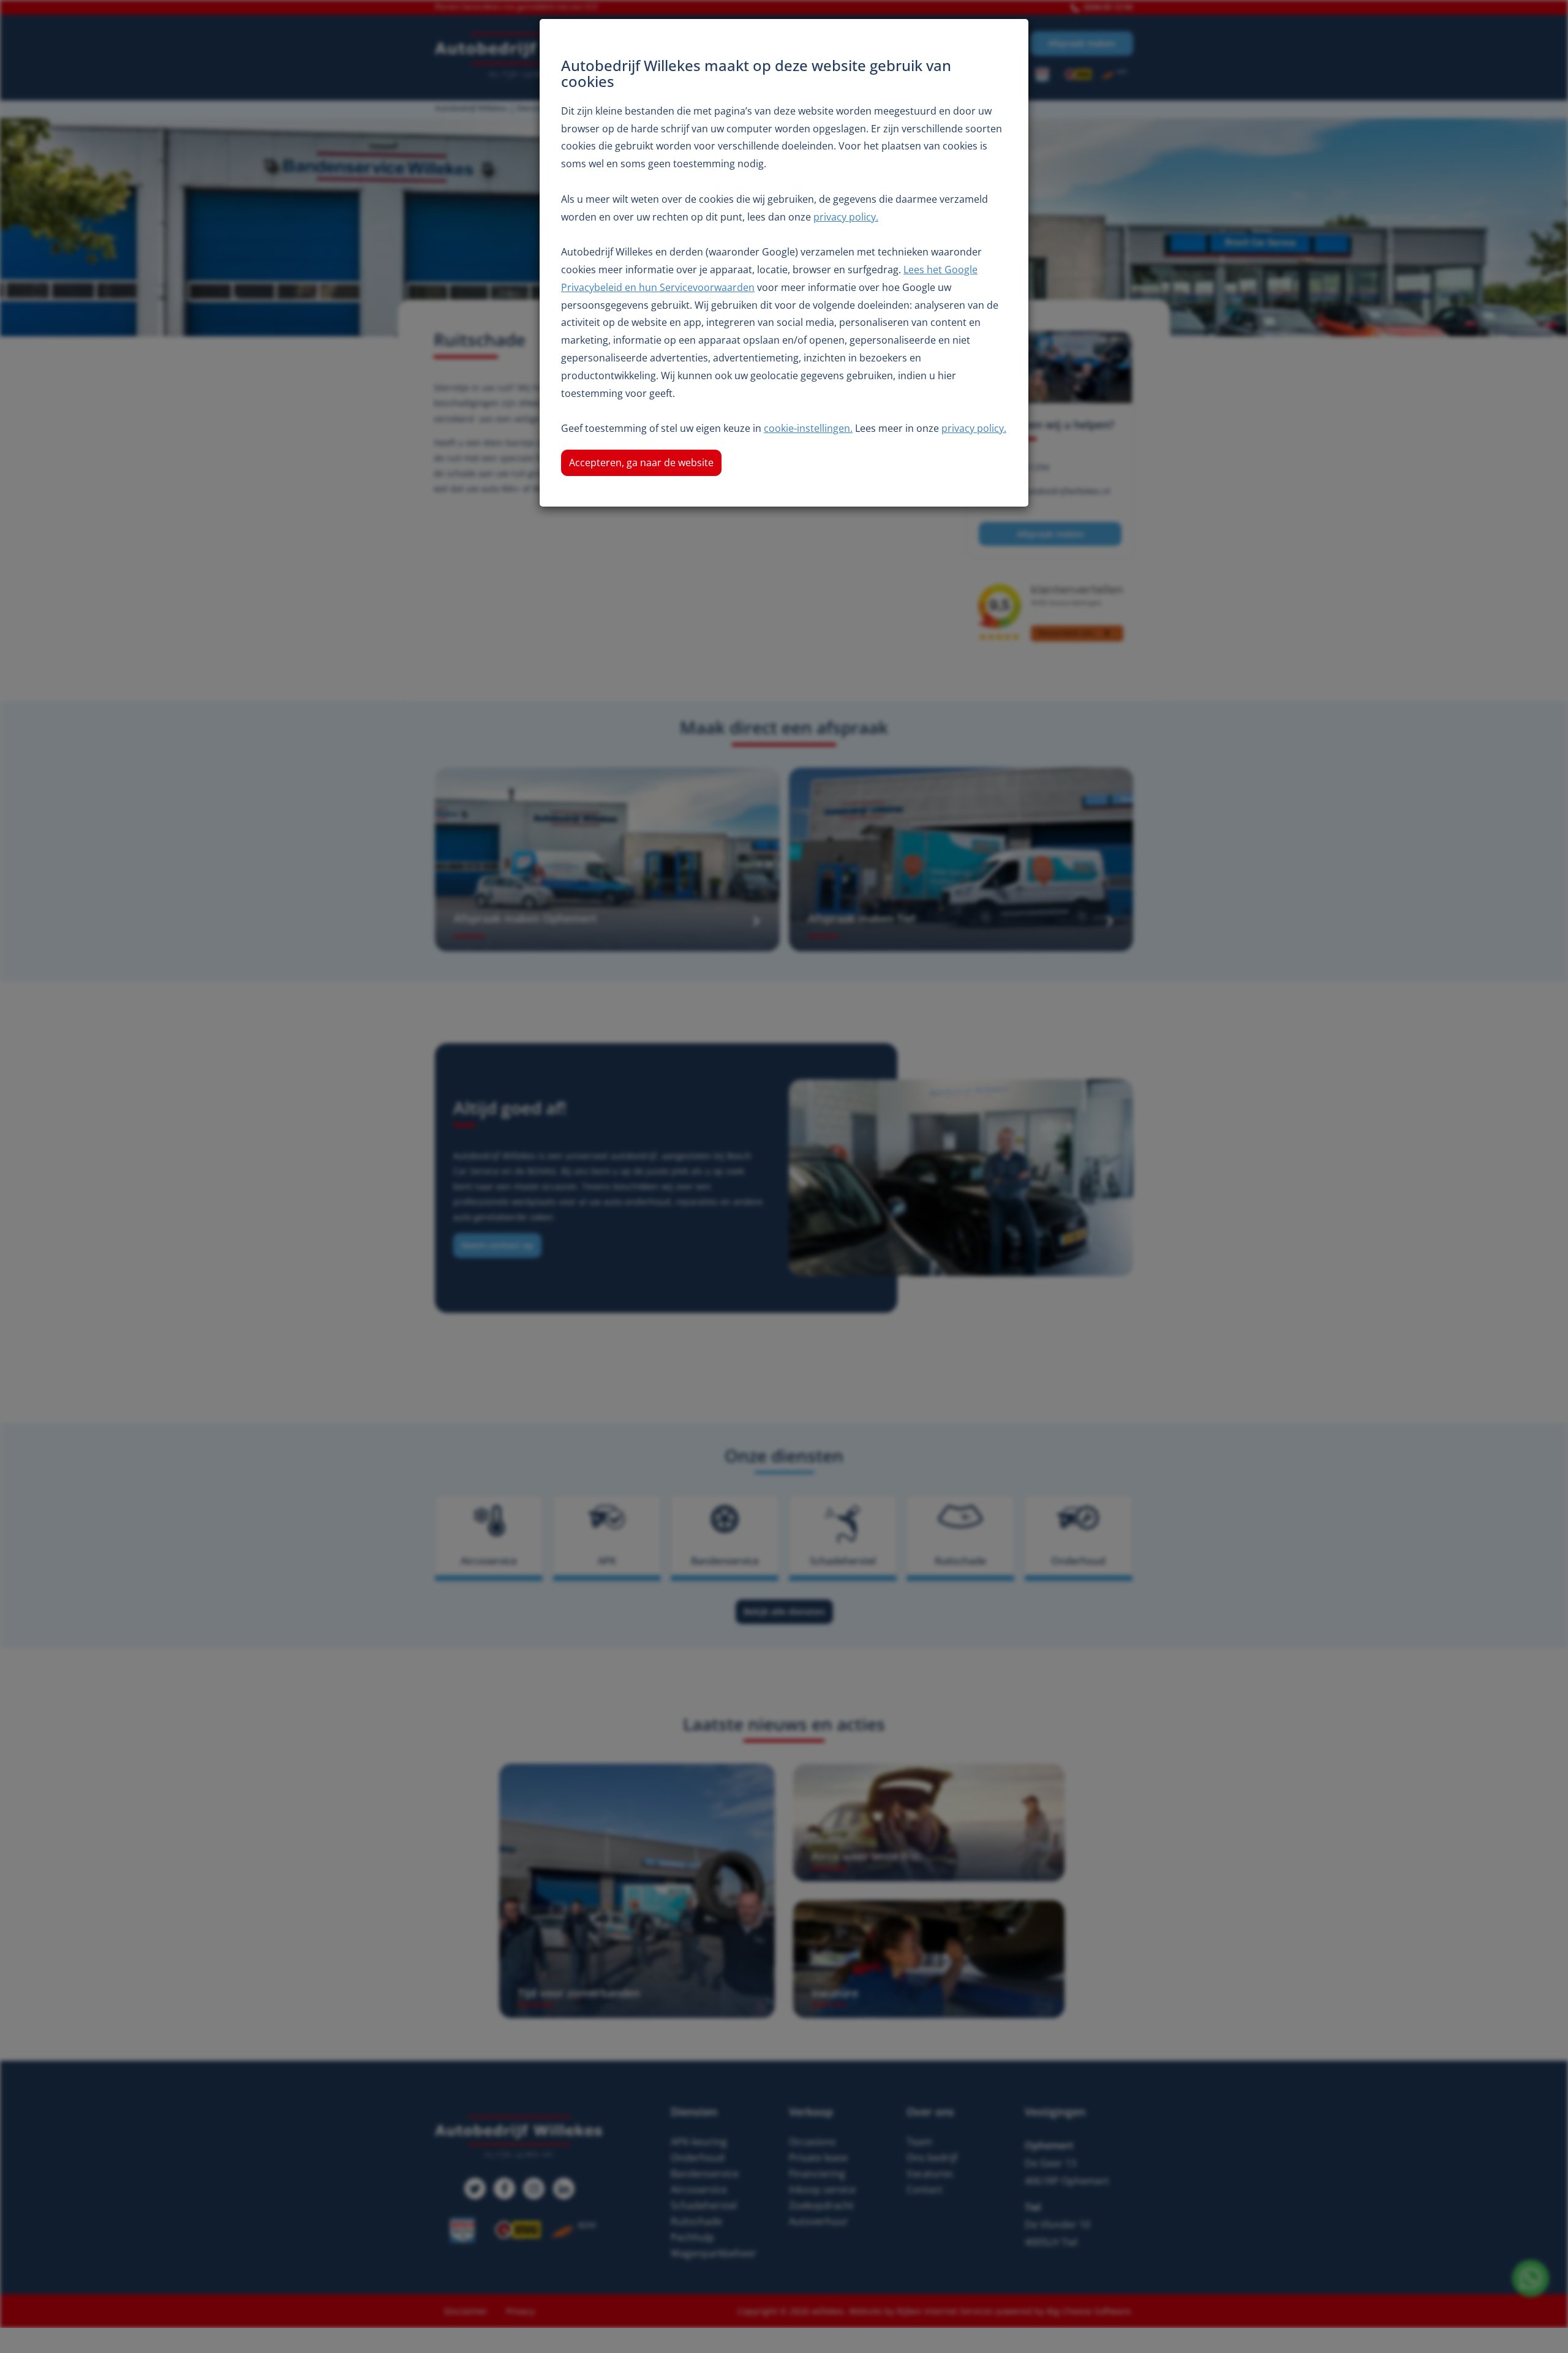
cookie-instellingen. (808, 428)
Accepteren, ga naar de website (641, 463)
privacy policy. (846, 217)
